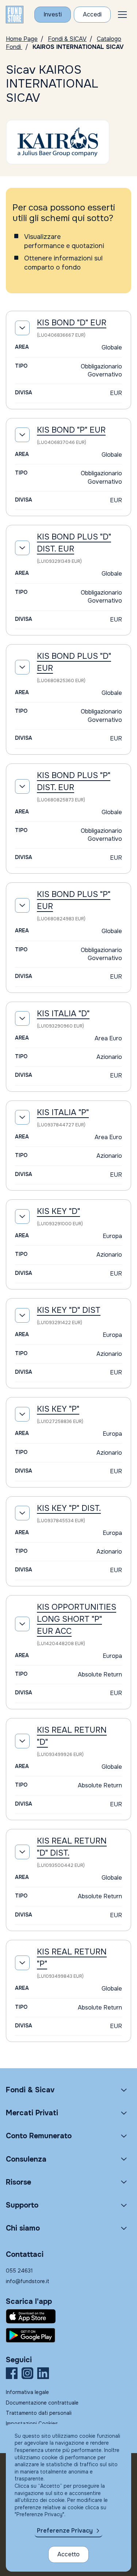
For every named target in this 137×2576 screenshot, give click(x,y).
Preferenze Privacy (65, 2531)
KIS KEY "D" (58, 1211)
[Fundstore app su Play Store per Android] (68, 2335)
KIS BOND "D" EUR (72, 323)
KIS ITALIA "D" (63, 1014)
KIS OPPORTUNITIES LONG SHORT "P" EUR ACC (77, 1619)
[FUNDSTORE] (15, 15)
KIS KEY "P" (58, 1409)
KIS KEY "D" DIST (69, 1310)
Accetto (68, 2554)
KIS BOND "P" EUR (71, 430)
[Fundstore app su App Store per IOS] (68, 2316)
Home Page (22, 39)
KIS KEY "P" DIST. (69, 1508)
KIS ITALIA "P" (63, 1113)
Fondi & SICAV (67, 39)
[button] (122, 15)
